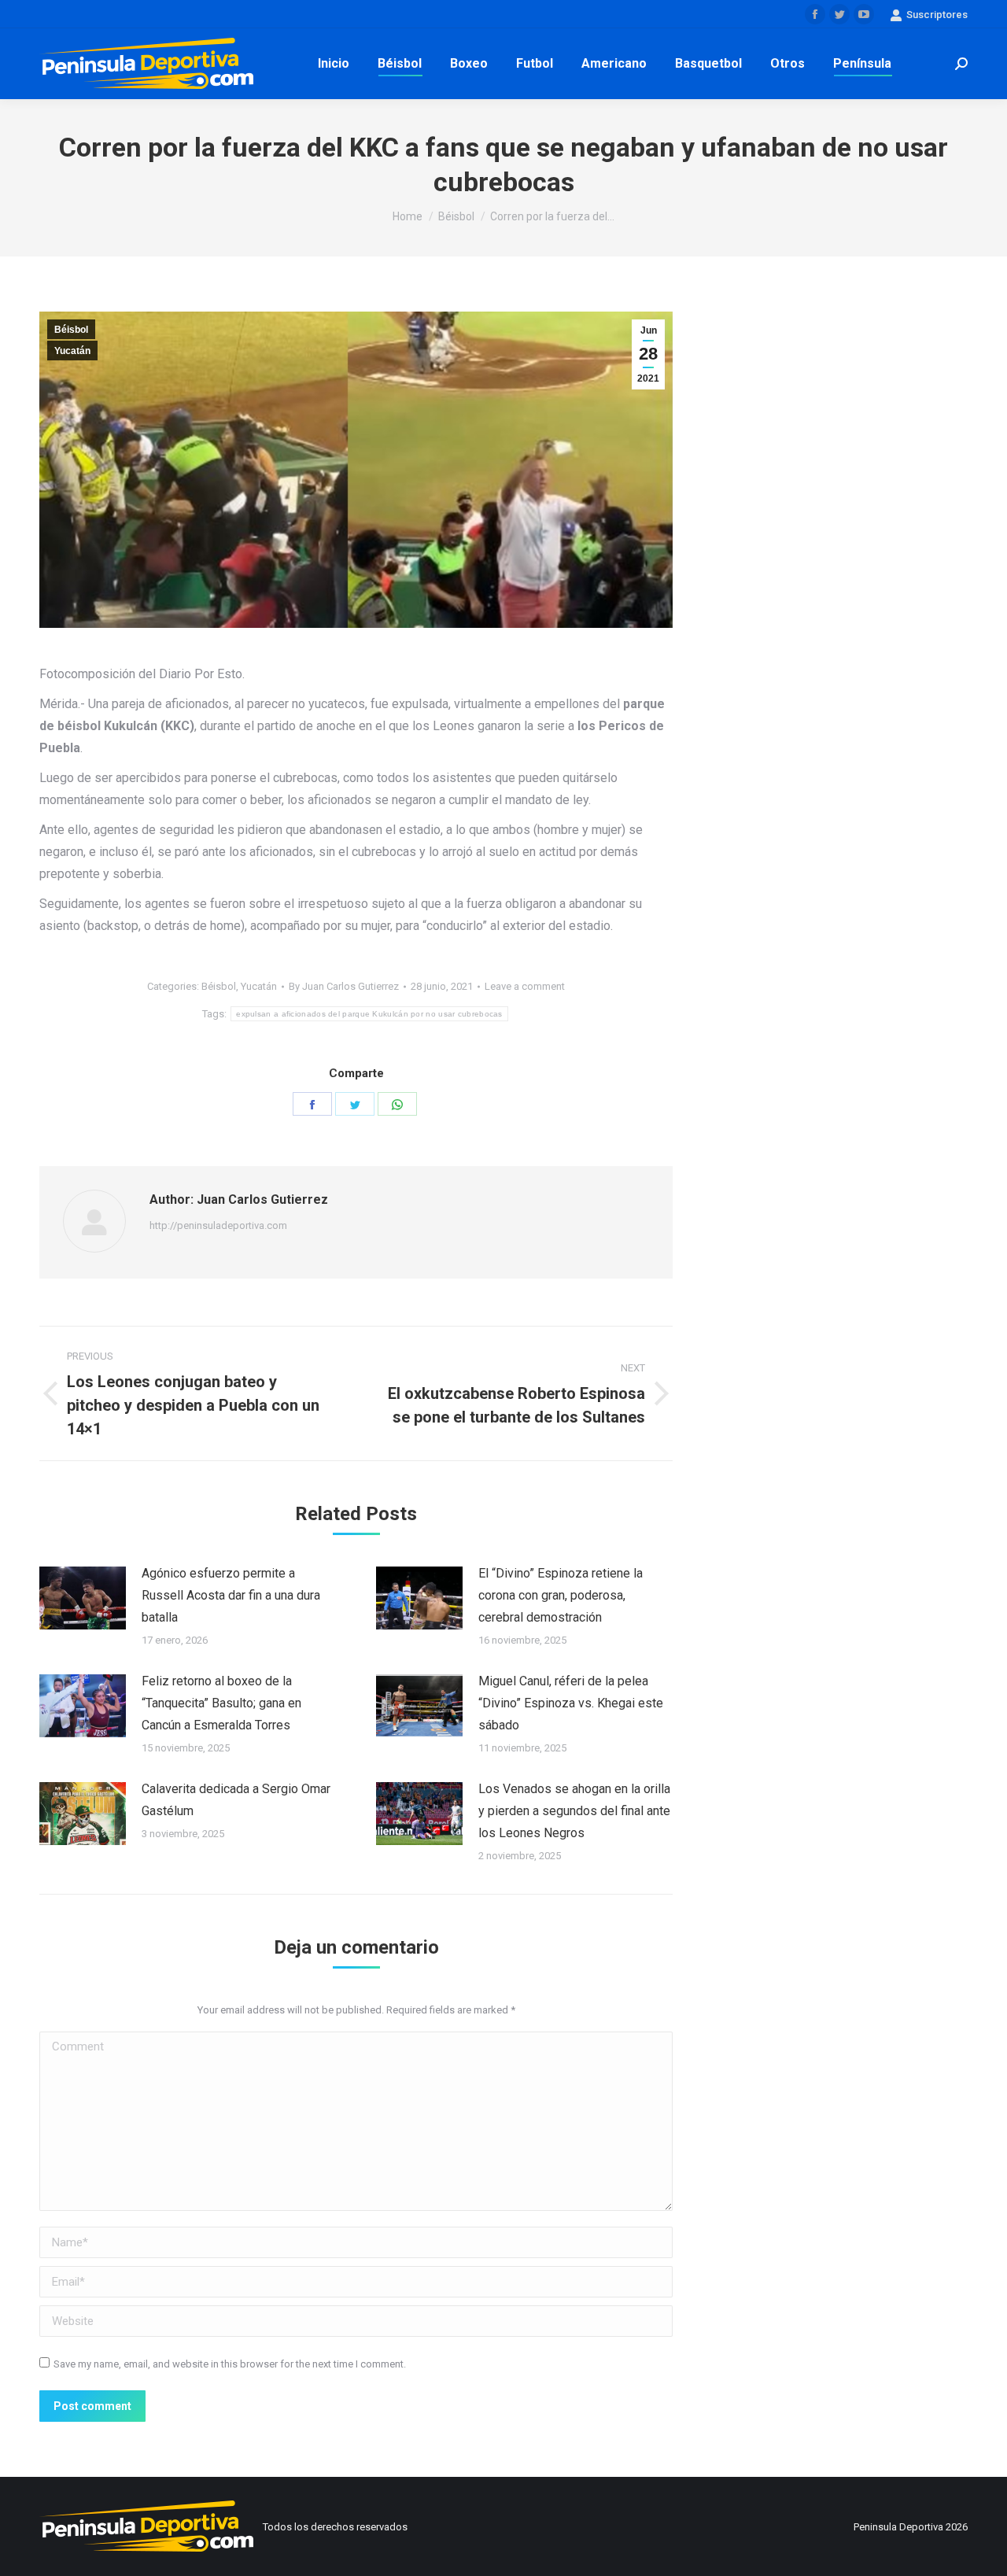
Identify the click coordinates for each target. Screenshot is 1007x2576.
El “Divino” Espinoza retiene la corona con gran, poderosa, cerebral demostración (561, 1595)
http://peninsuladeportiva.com (218, 1225)
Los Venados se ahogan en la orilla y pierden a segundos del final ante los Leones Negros (574, 1811)
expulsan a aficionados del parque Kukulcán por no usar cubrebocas (369, 1014)
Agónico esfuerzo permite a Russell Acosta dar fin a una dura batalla (231, 1595)
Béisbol (71, 330)
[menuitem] (334, 64)
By (344, 986)
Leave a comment (525, 986)
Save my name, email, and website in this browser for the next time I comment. (230, 2364)
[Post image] (83, 1598)
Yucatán (72, 351)
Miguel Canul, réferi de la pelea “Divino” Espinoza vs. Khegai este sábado (571, 1703)
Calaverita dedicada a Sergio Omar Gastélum (236, 1800)
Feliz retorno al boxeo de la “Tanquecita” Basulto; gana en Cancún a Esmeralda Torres (221, 1703)
